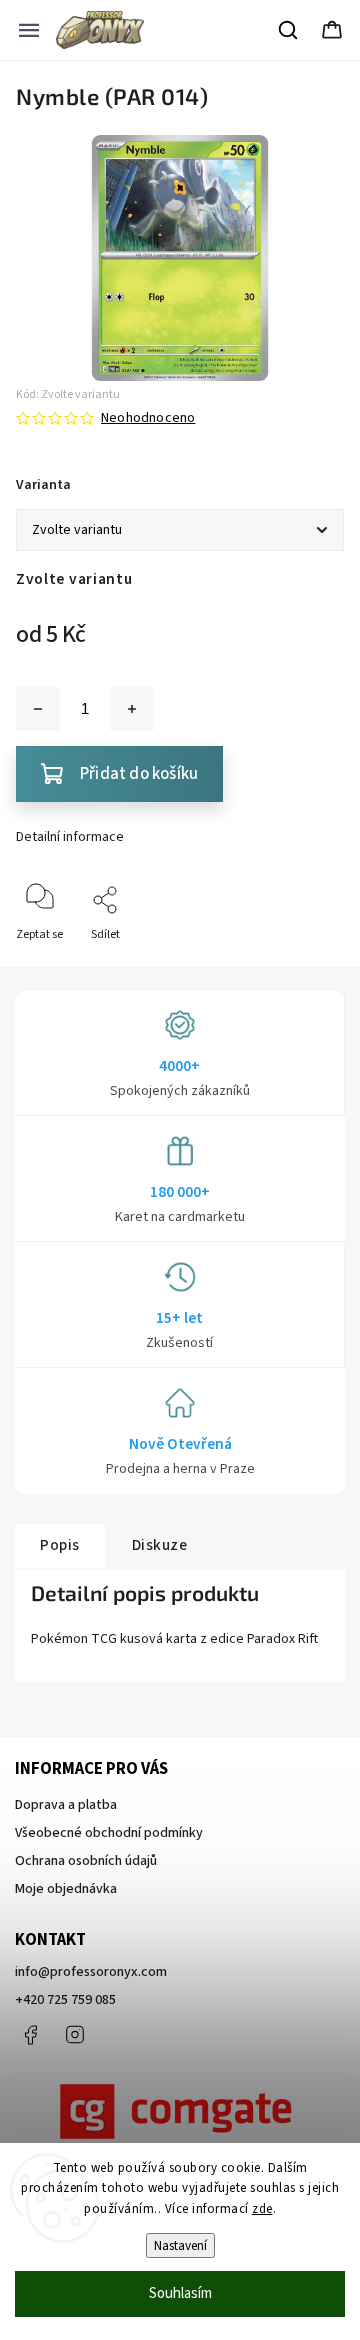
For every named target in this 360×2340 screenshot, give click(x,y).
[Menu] (29, 30)
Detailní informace (70, 837)
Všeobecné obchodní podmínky (109, 1833)
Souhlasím (180, 2293)
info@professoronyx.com (91, 1972)
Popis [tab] (60, 1545)
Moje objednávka (66, 1889)
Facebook (30, 2035)
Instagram (75, 2035)
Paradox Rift (282, 1639)
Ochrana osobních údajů (86, 1861)
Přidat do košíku (139, 774)
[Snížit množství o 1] (38, 709)
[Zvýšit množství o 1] (132, 709)
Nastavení (180, 2245)
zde (262, 2209)
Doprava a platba (66, 1805)
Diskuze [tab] (160, 1545)
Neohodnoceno (148, 418)
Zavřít (311, 967)
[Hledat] (289, 30)
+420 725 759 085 (65, 2000)
